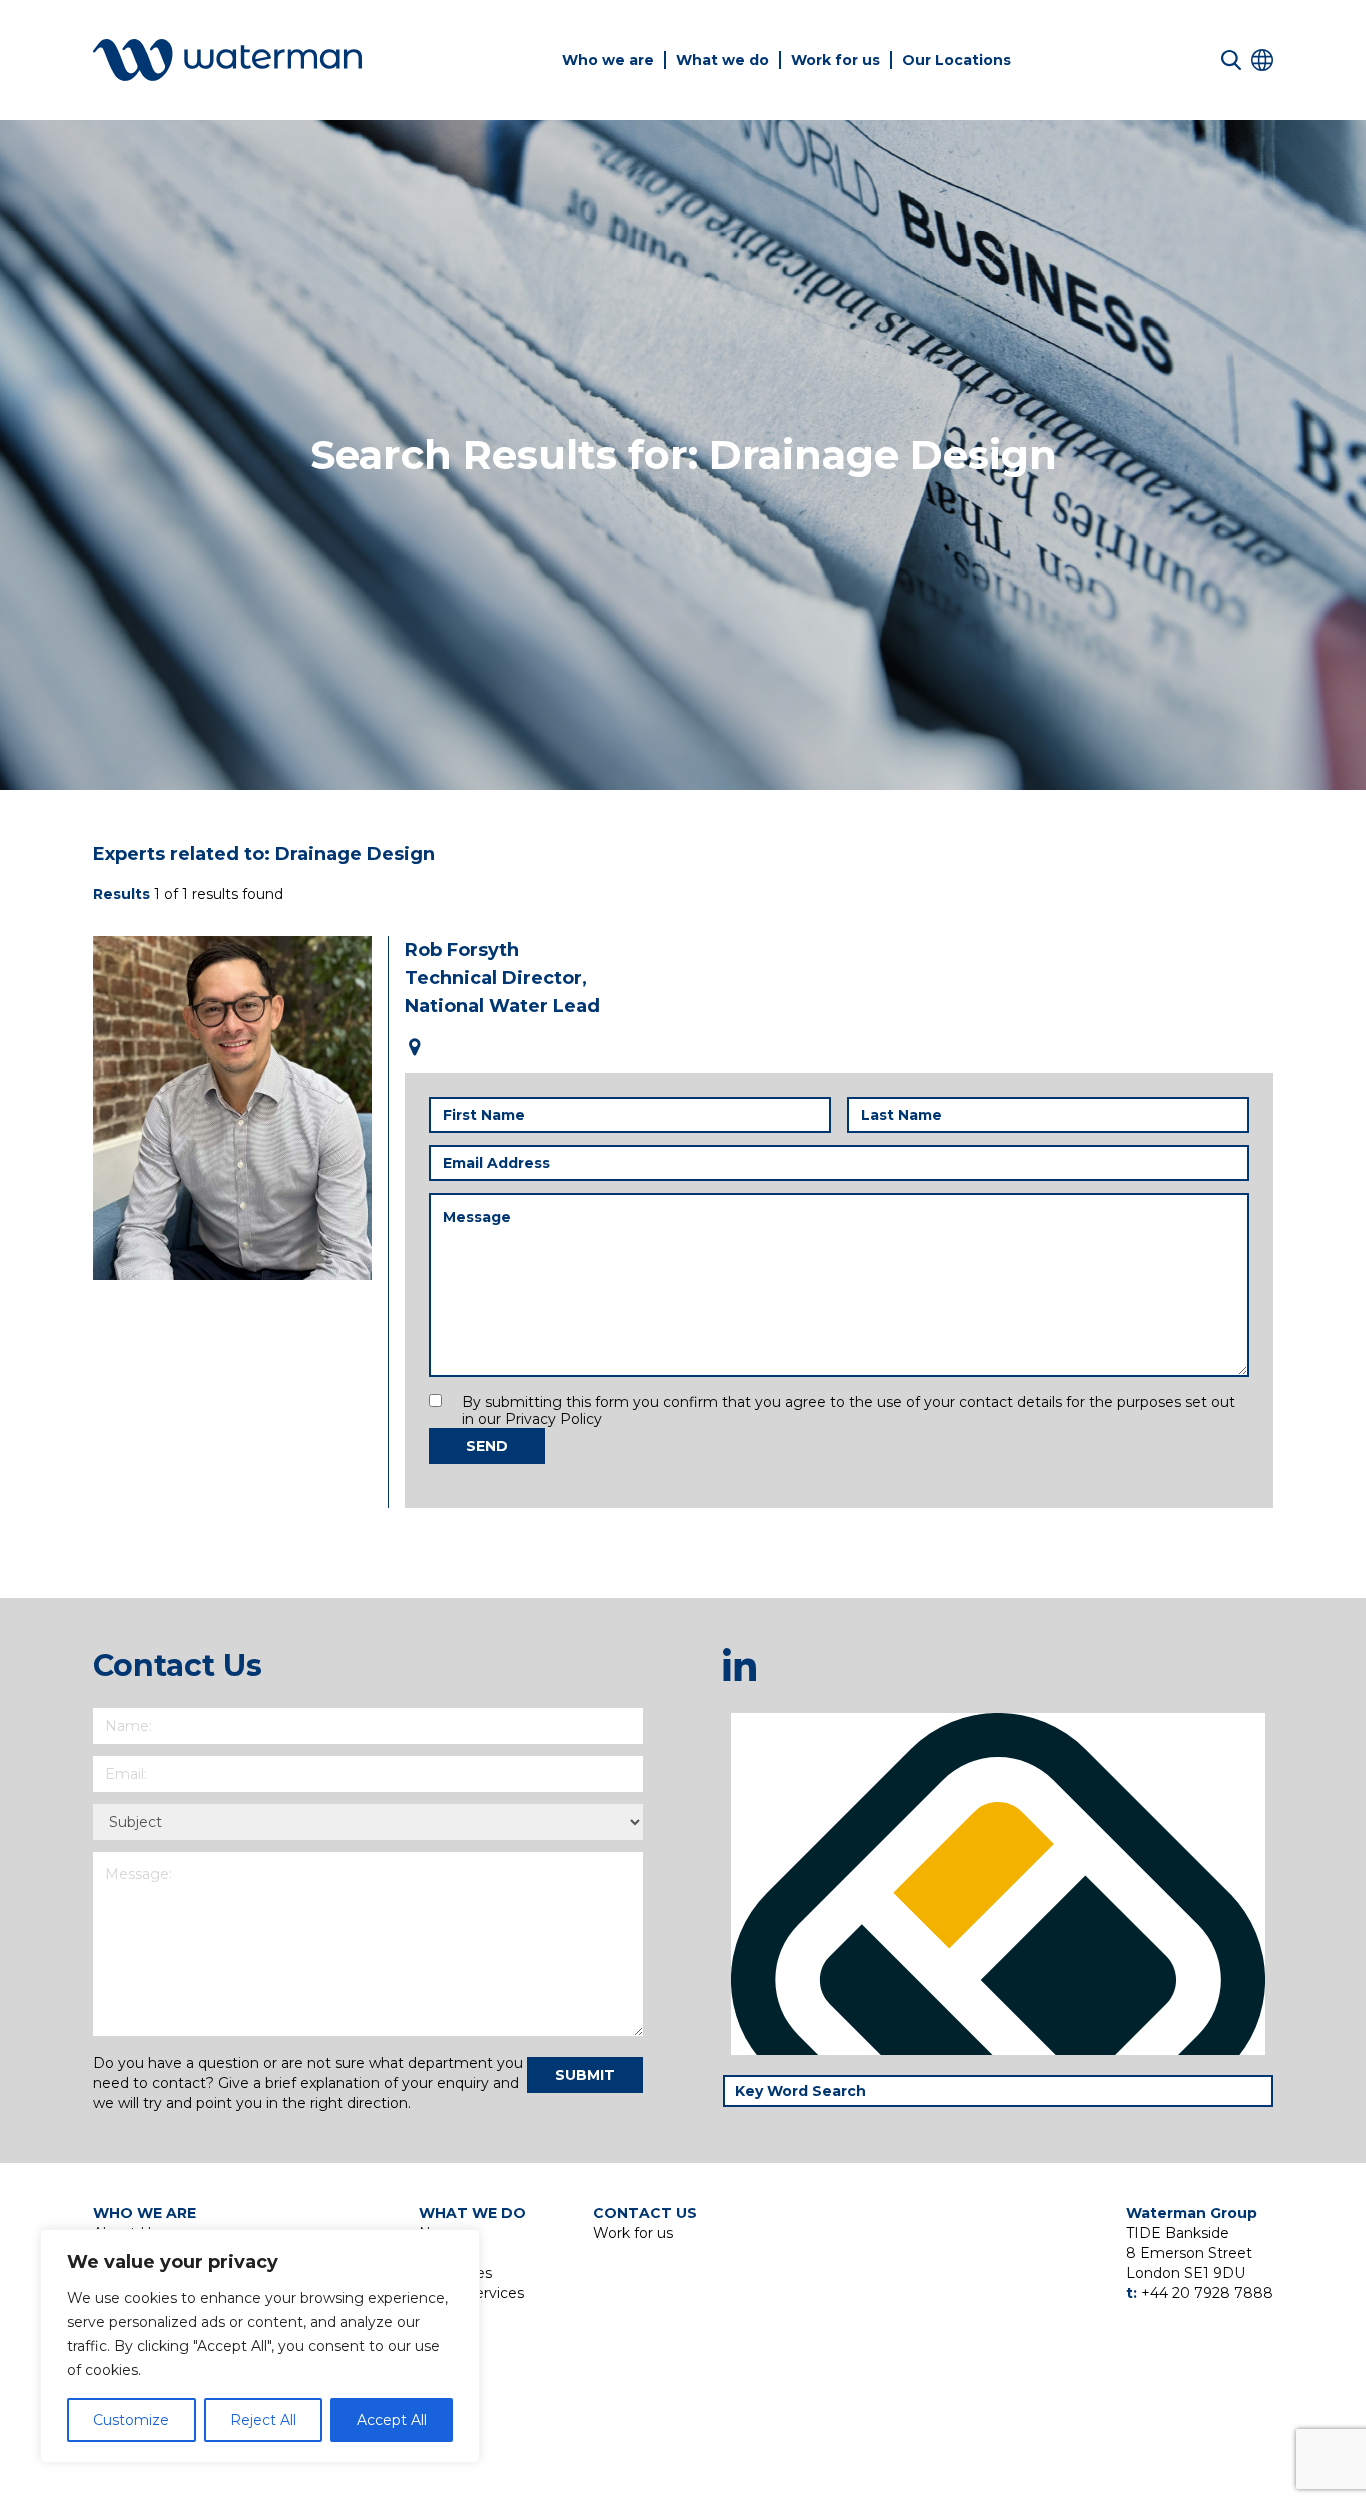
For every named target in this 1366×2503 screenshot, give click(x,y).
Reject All (263, 2420)
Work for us (835, 60)
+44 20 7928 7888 (1207, 2293)
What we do (722, 60)
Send (487, 1446)
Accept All (392, 2420)
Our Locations (956, 60)
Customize (131, 2420)
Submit (585, 2075)
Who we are (608, 60)
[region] (260, 2346)
